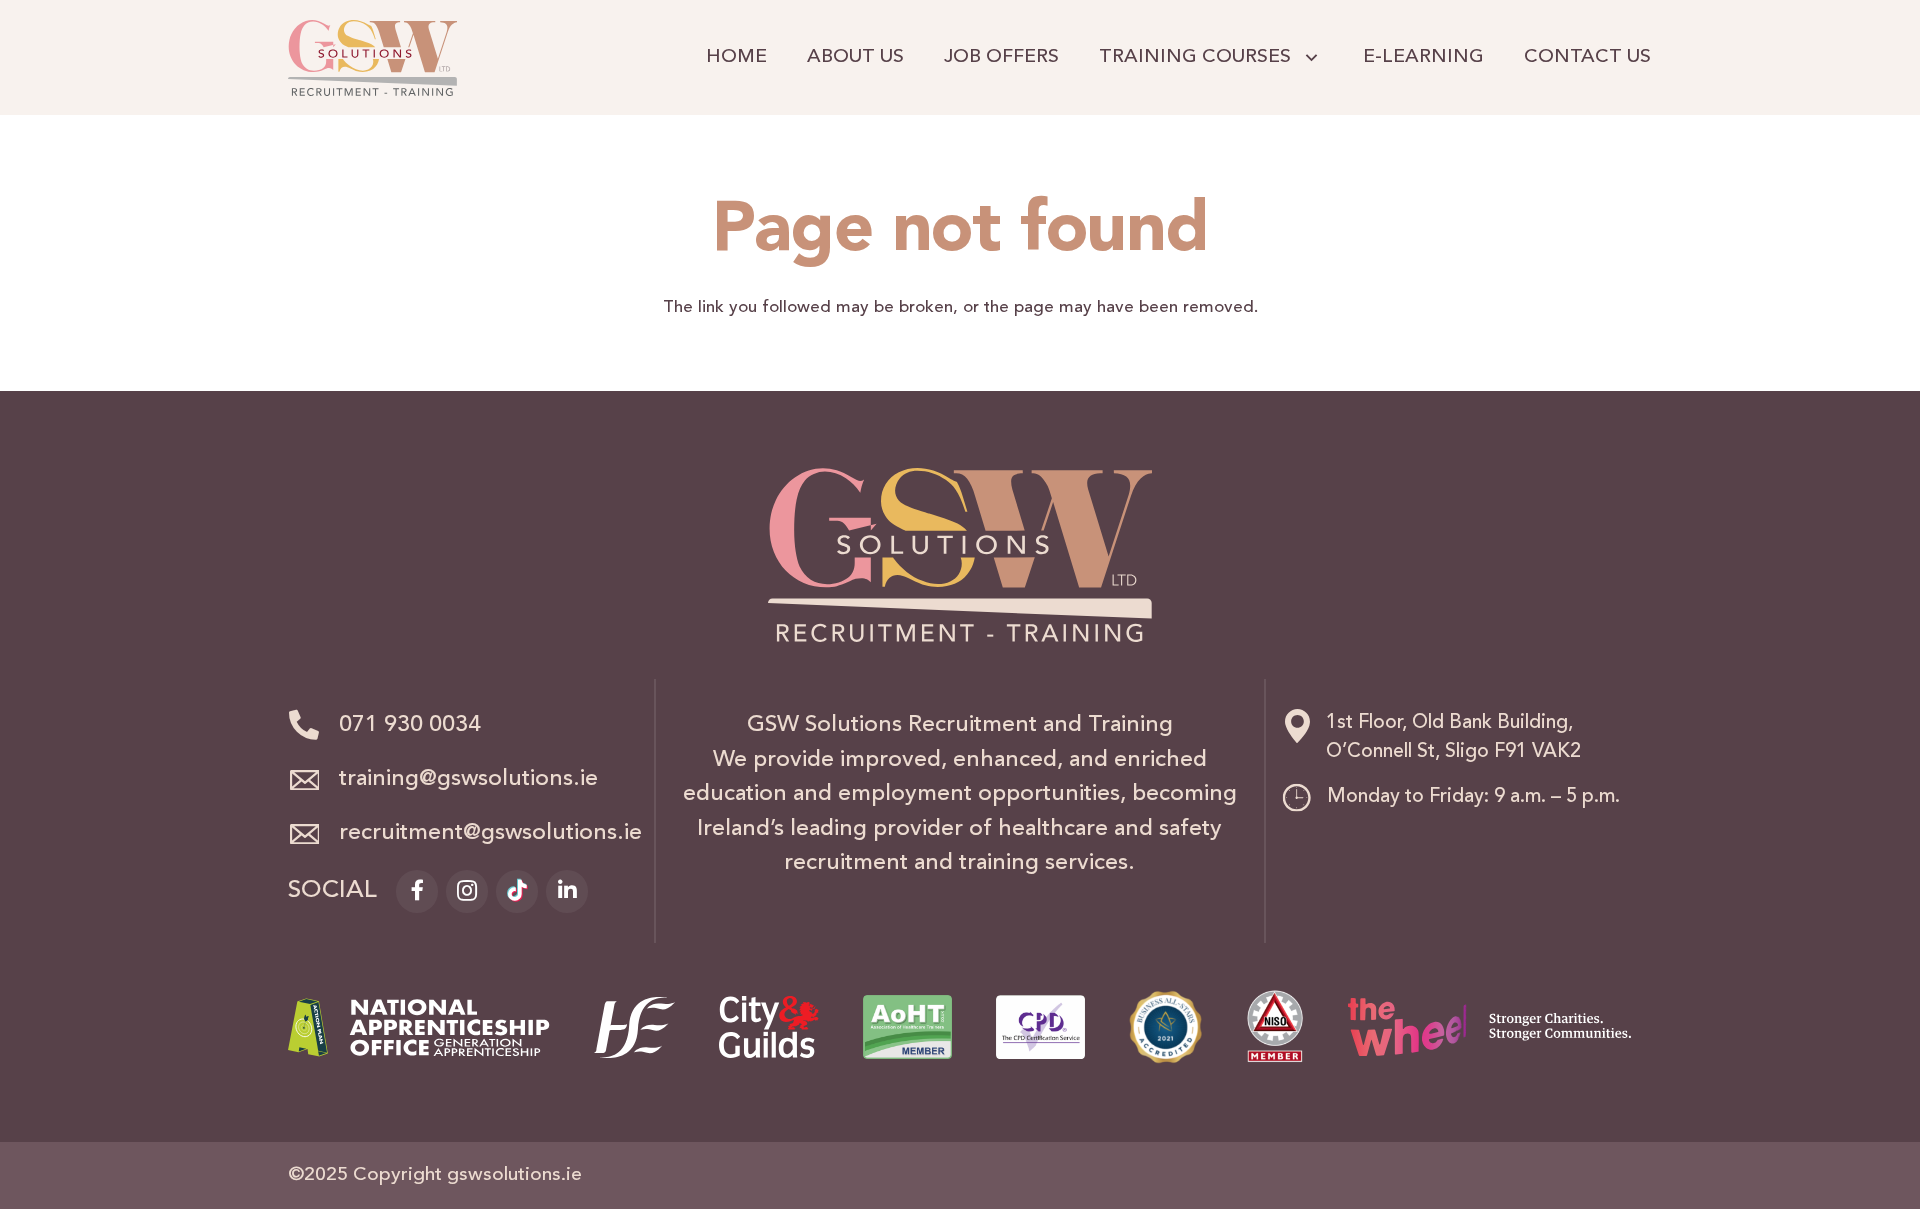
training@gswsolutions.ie (468, 779)
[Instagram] (467, 891)
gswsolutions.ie (514, 1175)
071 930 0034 (410, 725)
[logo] (372, 57)
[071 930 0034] (313, 726)
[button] (1307, 57)
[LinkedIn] (567, 891)
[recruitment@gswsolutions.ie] (313, 834)
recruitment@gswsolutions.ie (490, 833)
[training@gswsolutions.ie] (313, 780)
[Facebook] (417, 891)
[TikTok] (517, 891)
